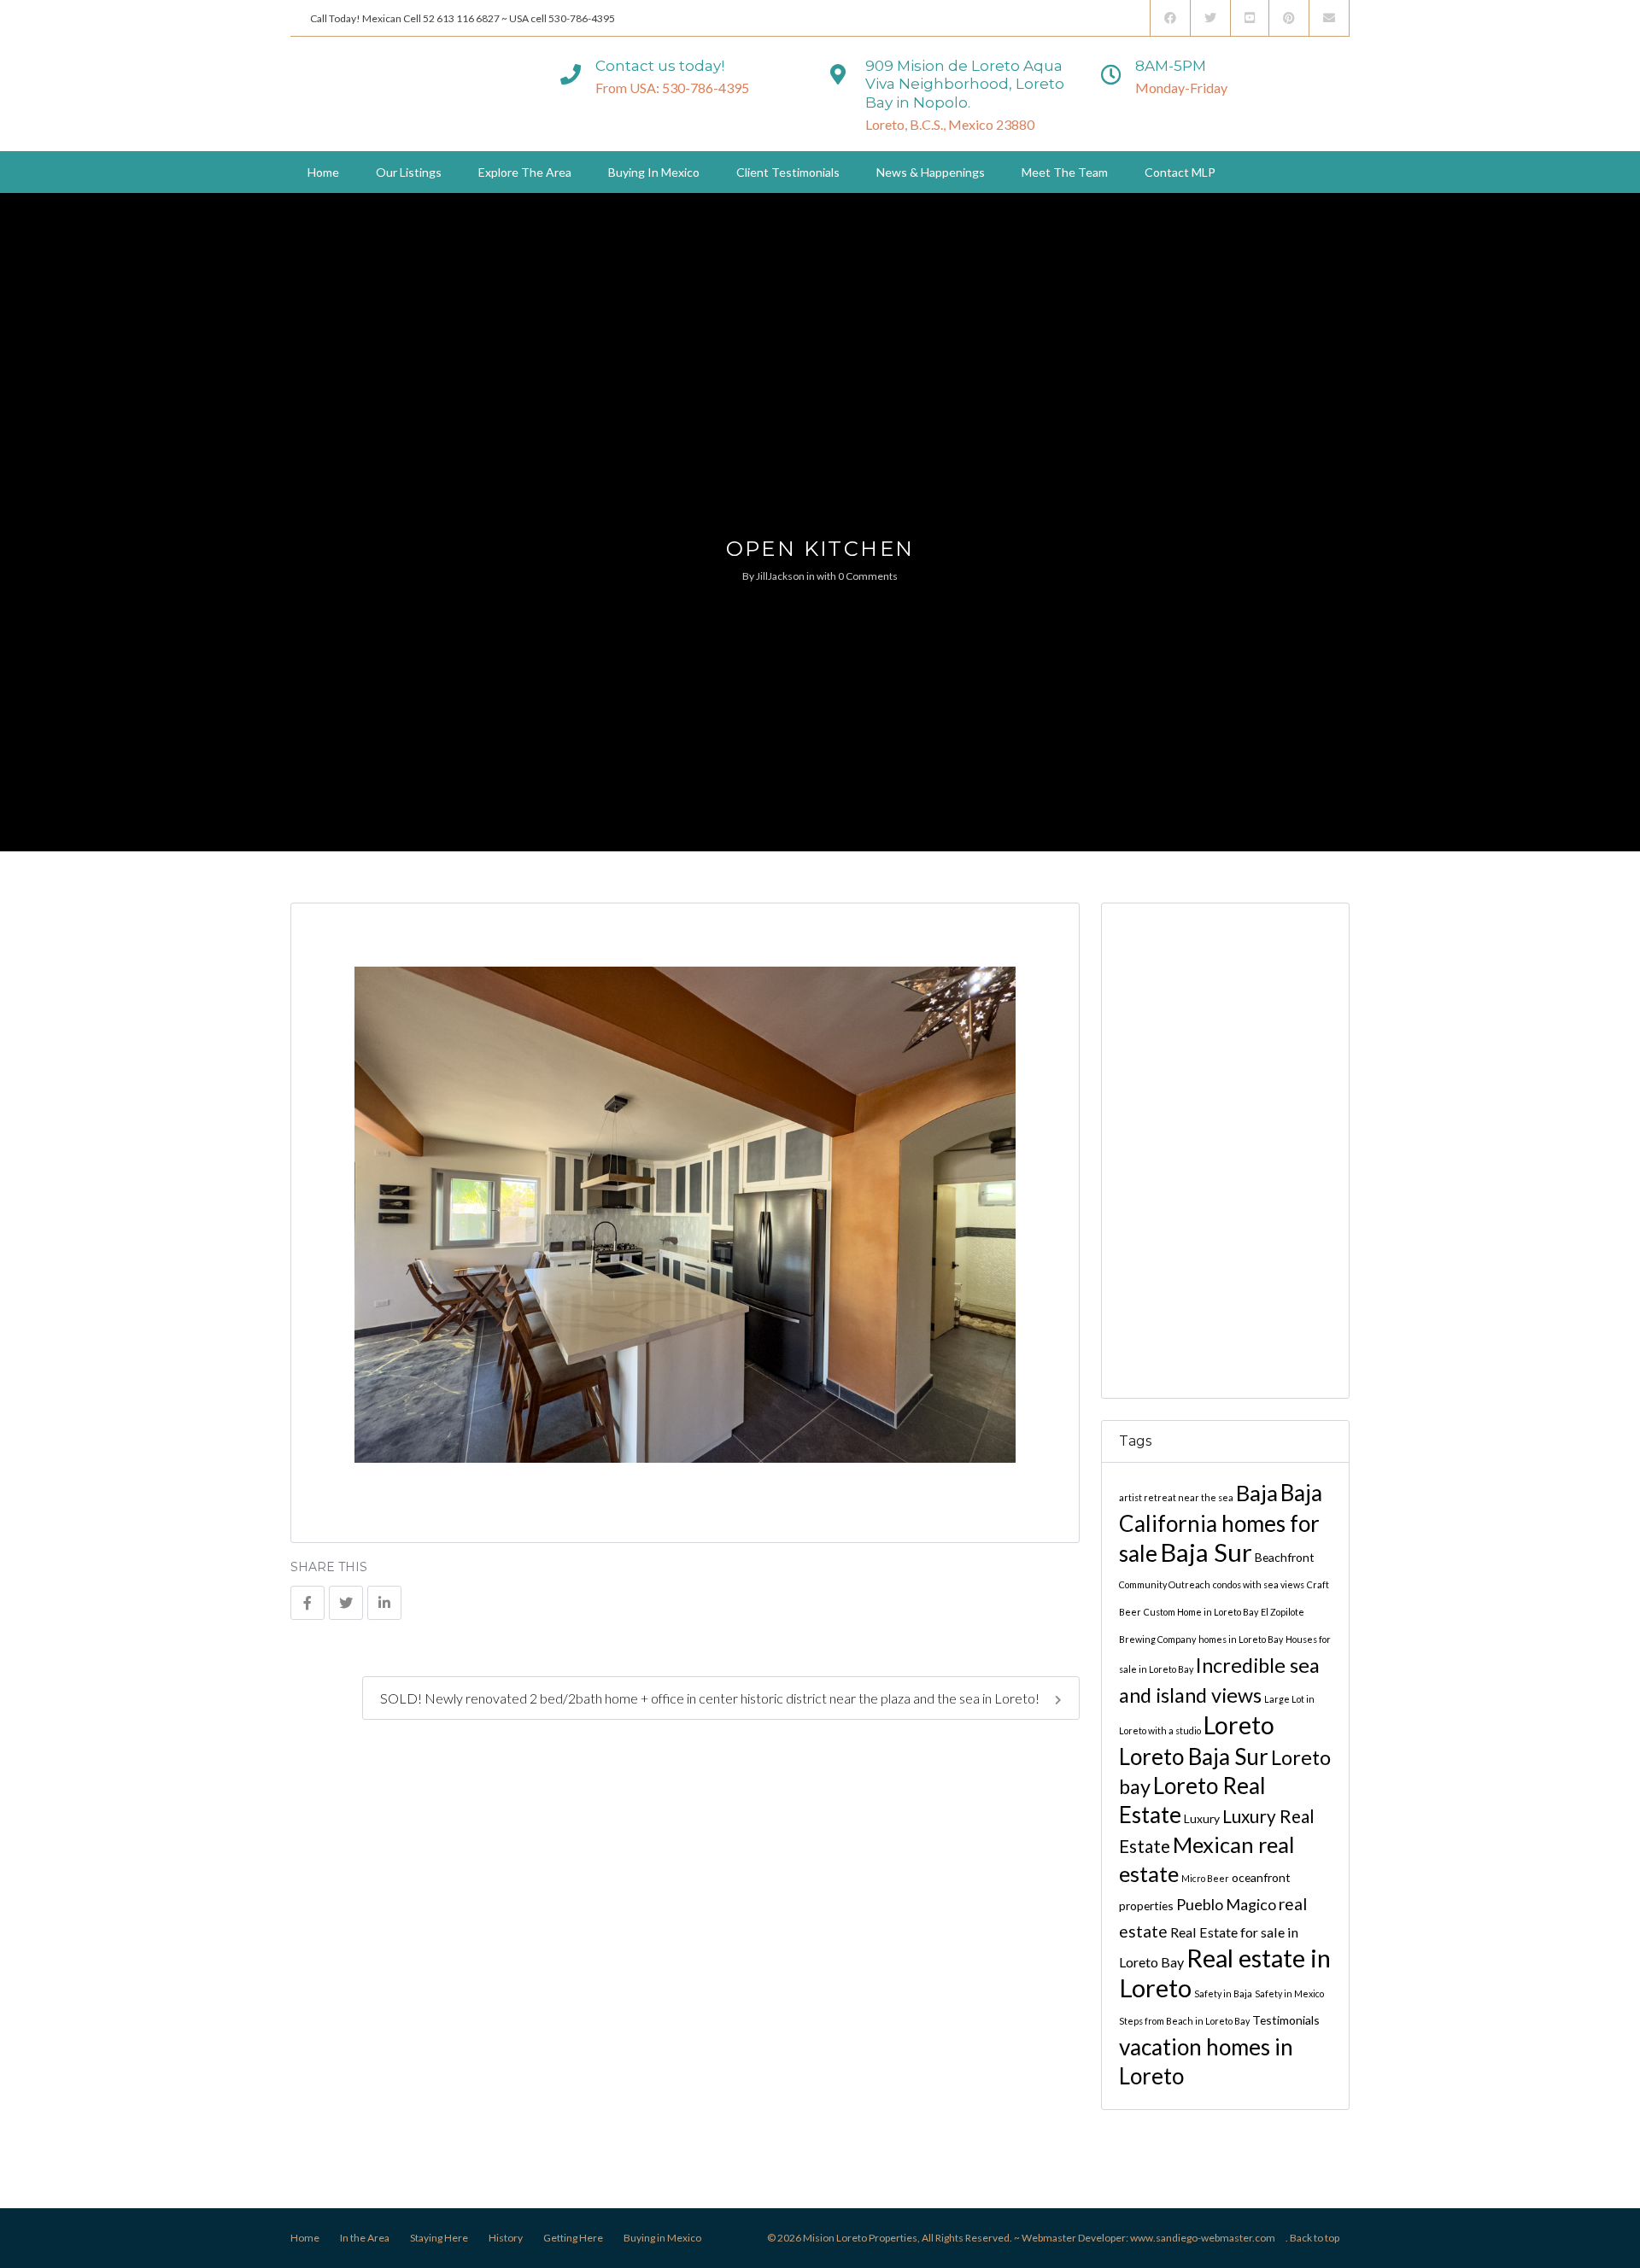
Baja (1257, 1493)
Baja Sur (1206, 1552)
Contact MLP (1180, 172)
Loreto (1239, 1725)
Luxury (1202, 1818)
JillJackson (780, 576)
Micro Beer (1205, 1878)
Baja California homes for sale (1221, 1523)
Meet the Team (1065, 172)
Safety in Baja (1223, 1993)
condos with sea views (1259, 1584)
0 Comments (868, 576)
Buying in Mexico (654, 172)
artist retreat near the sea (1176, 1497)
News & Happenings (931, 172)
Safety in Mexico (1289, 1993)
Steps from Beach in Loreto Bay (1184, 2021)
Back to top (1315, 2238)
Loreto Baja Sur (1194, 1757)
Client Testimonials (788, 172)
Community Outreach (1165, 1584)
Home (323, 172)
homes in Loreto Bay (1241, 1639)
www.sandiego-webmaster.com (1203, 2238)
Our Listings (409, 172)
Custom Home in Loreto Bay (1201, 1612)
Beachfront (1285, 1557)
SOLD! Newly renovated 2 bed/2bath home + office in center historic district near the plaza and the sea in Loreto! (711, 1698)
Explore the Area (525, 172)
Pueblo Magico (1226, 1904)
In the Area (365, 2238)
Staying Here (439, 2238)
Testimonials (1286, 2020)
